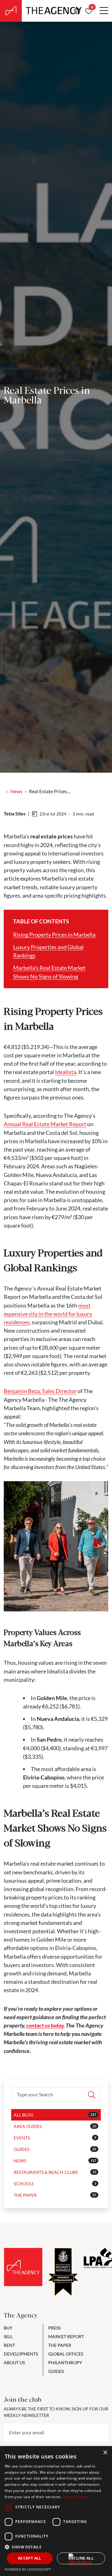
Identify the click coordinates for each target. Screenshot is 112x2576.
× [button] (105, 2453)
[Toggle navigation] (104, 11)
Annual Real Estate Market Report (45, 1124)
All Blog (23, 2115)
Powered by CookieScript (28, 2569)
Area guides (28, 2126)
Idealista (66, 1072)
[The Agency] (23, 2267)
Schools (24, 2184)
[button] (56, 2547)
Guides (21, 2149)
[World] (77, 11)
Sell (8, 2336)
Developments (21, 2354)
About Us (14, 2363)
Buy (8, 2328)
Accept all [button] (30, 2558)
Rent (9, 2345)
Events (22, 2138)
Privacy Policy (75, 2497)
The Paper (25, 2195)
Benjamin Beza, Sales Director (40, 1391)
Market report (66, 2336)
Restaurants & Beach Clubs (46, 2172)
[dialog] (56, 2511)
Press (54, 2328)
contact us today (45, 2025)
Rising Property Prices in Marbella (54, 935)
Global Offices (66, 2354)
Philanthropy (65, 2363)
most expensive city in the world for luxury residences (48, 1314)
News (16, 791)
